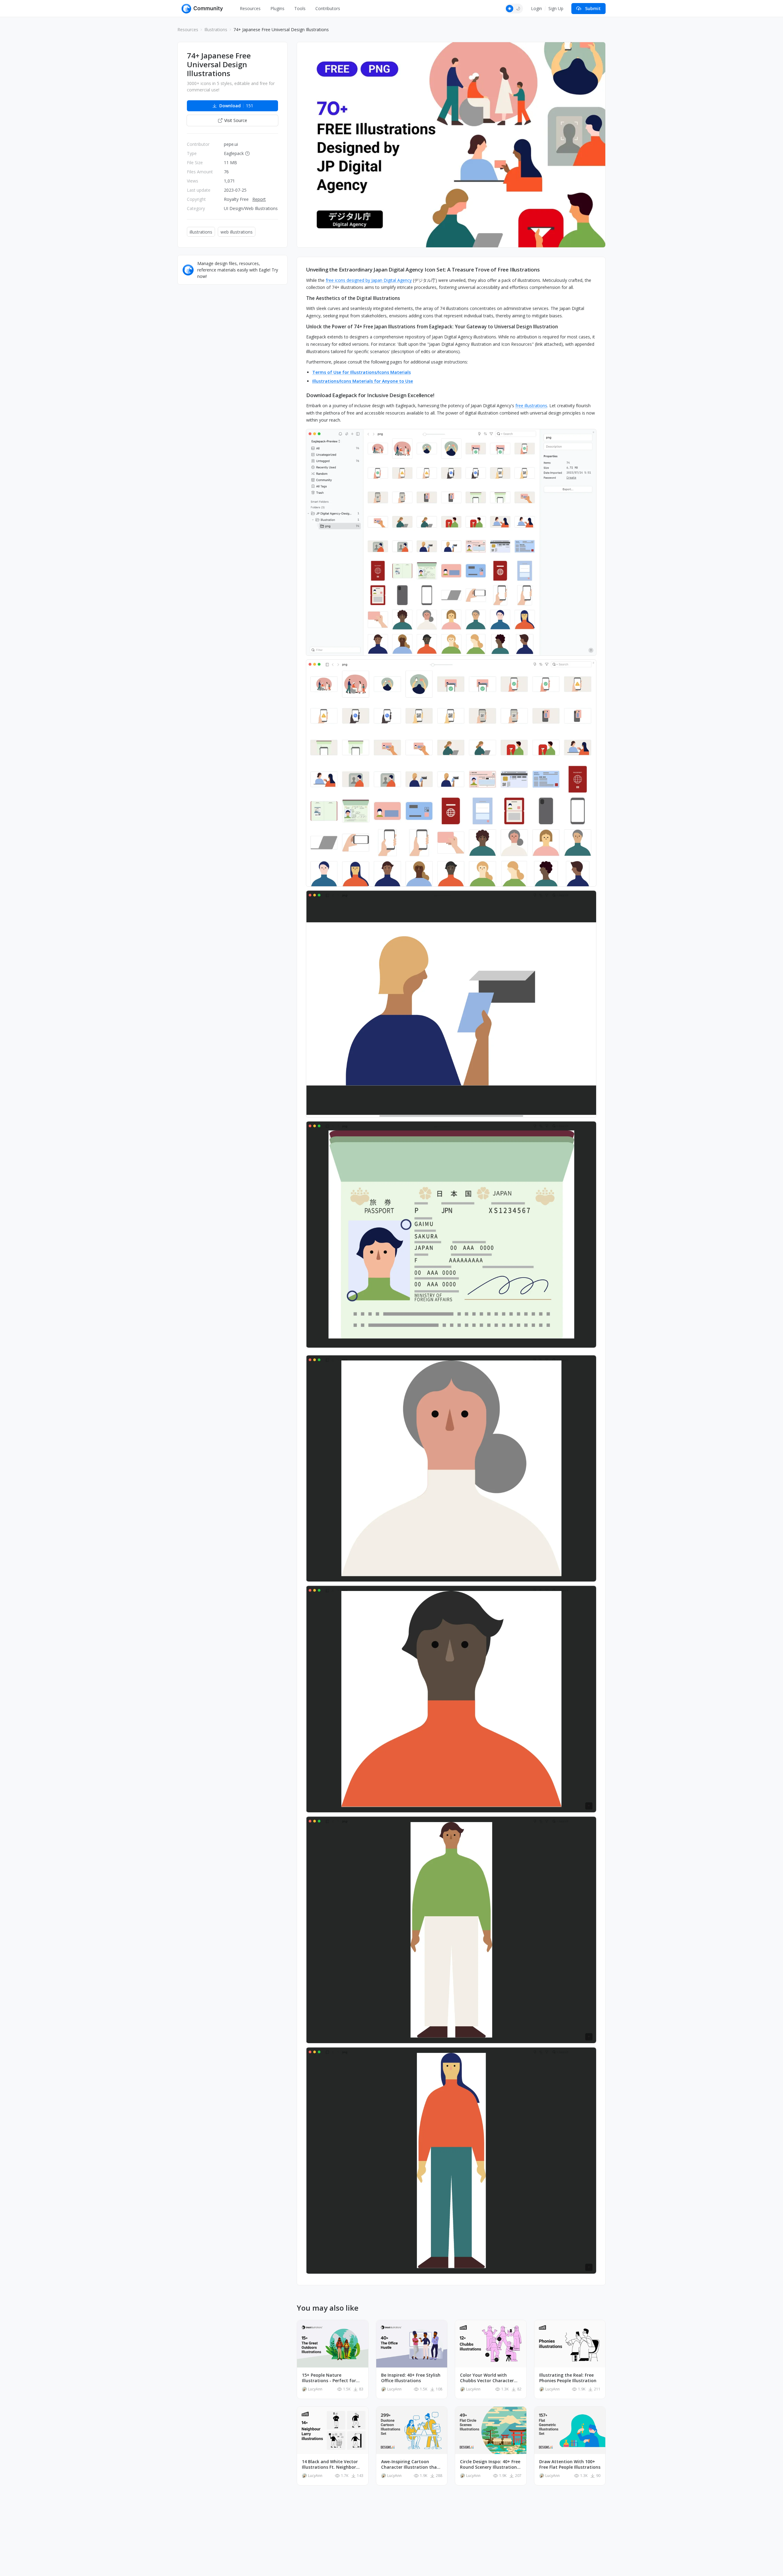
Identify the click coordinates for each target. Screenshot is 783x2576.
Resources (250, 8)
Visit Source (236, 120)
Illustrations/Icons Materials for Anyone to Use (363, 381)
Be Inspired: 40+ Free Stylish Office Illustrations (411, 2378)
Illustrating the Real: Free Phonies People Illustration (568, 2378)
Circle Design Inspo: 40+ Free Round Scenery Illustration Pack (490, 2464)
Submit (593, 8)
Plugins (277, 8)
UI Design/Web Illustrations (251, 208)
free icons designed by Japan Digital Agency (369, 280)
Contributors (328, 8)
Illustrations (216, 30)
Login (536, 8)
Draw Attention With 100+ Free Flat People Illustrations (570, 2464)
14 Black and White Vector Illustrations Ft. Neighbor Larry (330, 2464)
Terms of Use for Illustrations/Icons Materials (362, 372)
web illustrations (237, 232)
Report (259, 199)
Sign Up (556, 8)
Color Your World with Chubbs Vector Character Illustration (487, 2378)
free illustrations (531, 406)
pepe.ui (231, 144)
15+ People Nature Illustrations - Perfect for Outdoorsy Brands (329, 2378)
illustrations (201, 232)
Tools (300, 8)
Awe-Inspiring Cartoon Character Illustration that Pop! (410, 2464)
